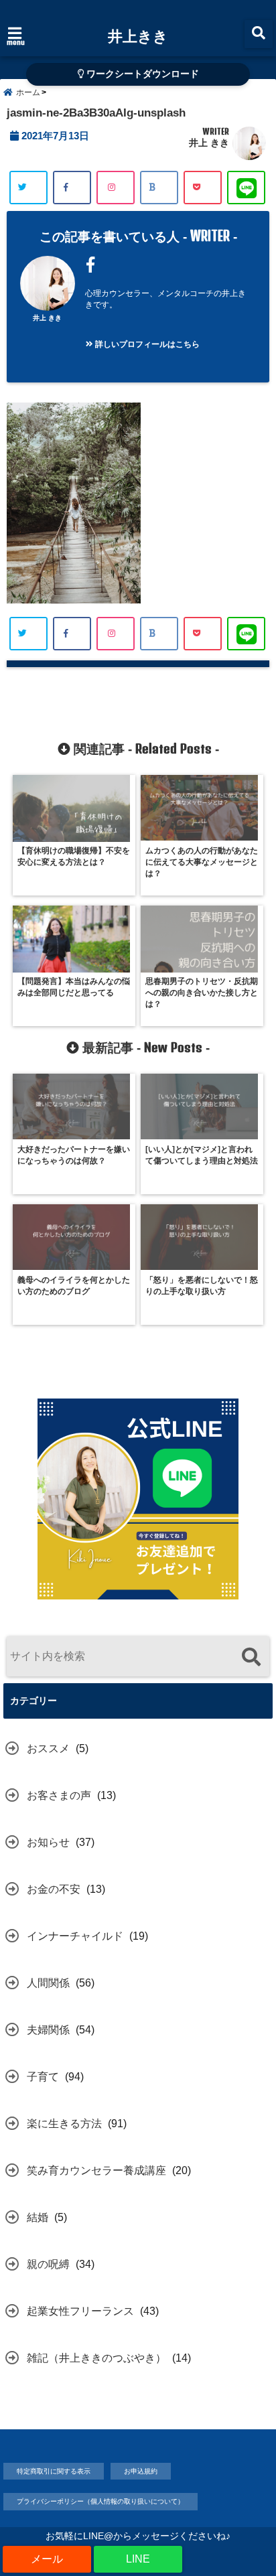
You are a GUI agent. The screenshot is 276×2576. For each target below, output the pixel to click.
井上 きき (209, 143)
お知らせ (48, 1842)
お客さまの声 (59, 1795)
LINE (138, 2559)
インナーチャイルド (75, 1936)
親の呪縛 (48, 2264)
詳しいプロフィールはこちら (146, 344)
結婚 (38, 2217)
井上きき (138, 35)
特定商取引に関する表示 (54, 2471)
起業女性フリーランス (80, 2311)
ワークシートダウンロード (141, 74)
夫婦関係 (48, 2030)
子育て (43, 2077)
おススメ (48, 1748)
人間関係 (48, 1983)
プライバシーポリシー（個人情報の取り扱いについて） (100, 2501)
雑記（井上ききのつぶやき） (96, 2358)
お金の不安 (54, 1889)
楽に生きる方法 (64, 2124)
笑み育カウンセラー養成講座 (96, 2170)
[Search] (251, 1658)
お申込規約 (141, 2471)
